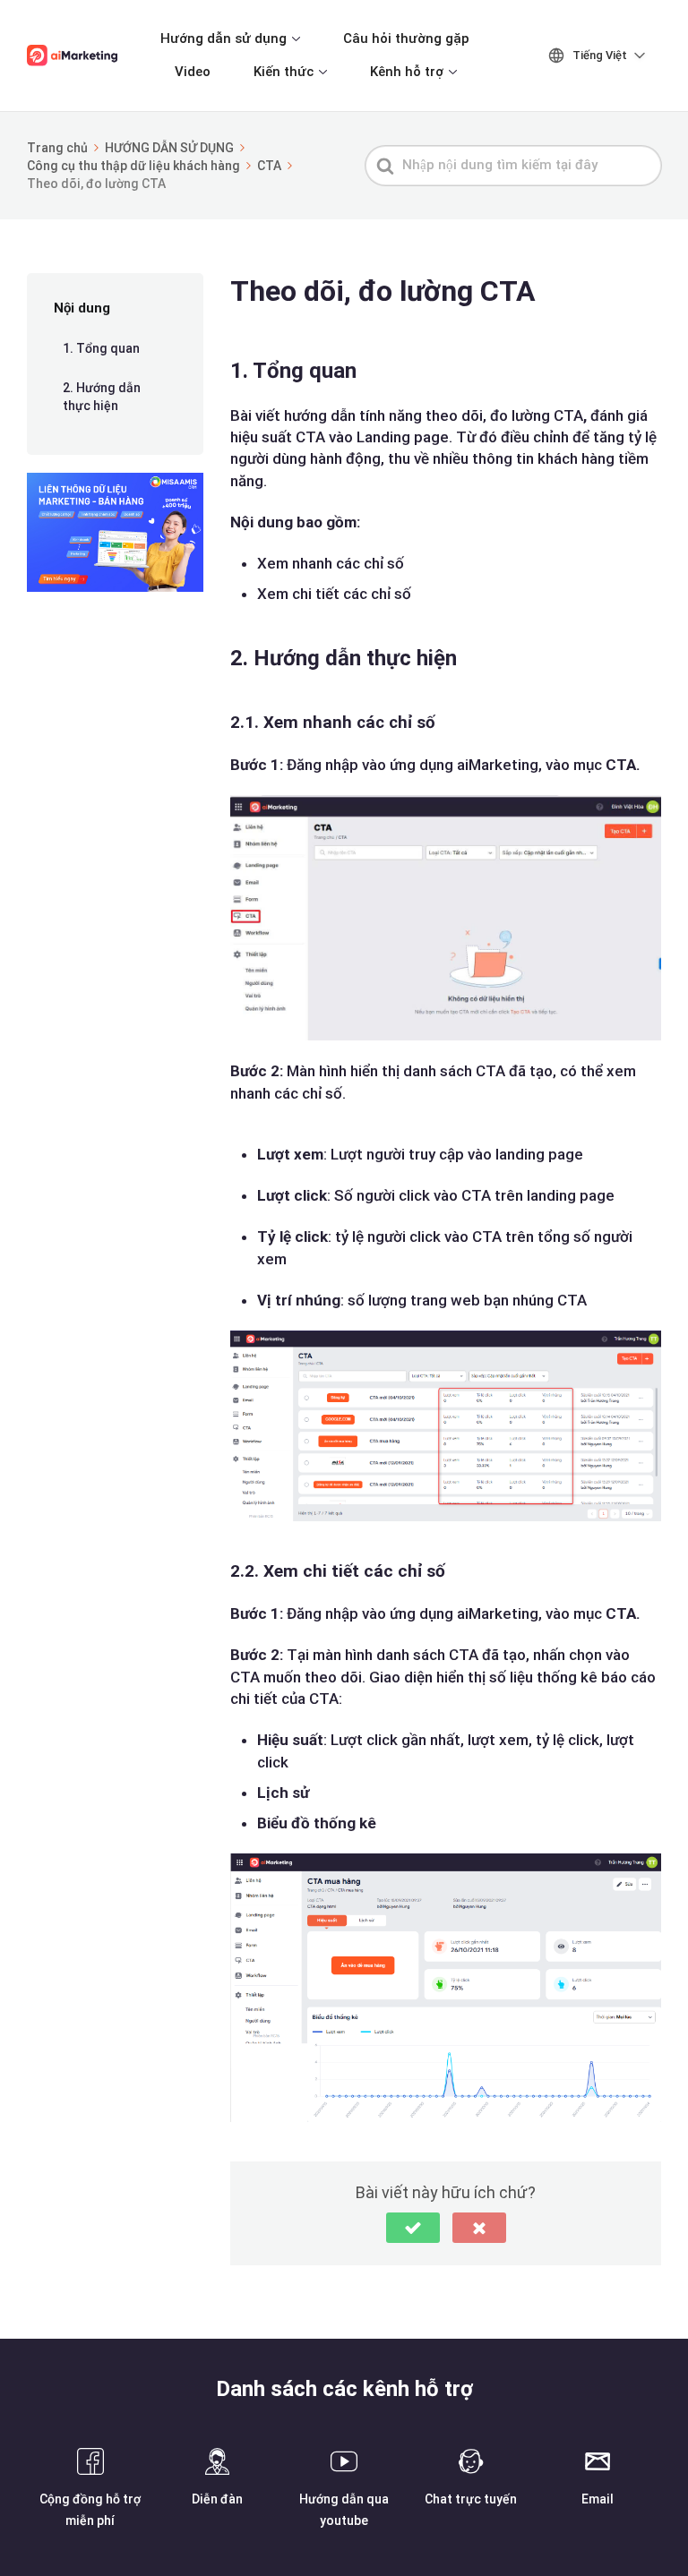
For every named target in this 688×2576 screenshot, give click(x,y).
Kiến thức (284, 72)
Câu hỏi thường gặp (406, 39)
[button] (413, 2228)
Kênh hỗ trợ (407, 72)
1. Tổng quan (101, 348)
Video (193, 72)
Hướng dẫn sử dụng (224, 39)
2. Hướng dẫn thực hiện (102, 397)
